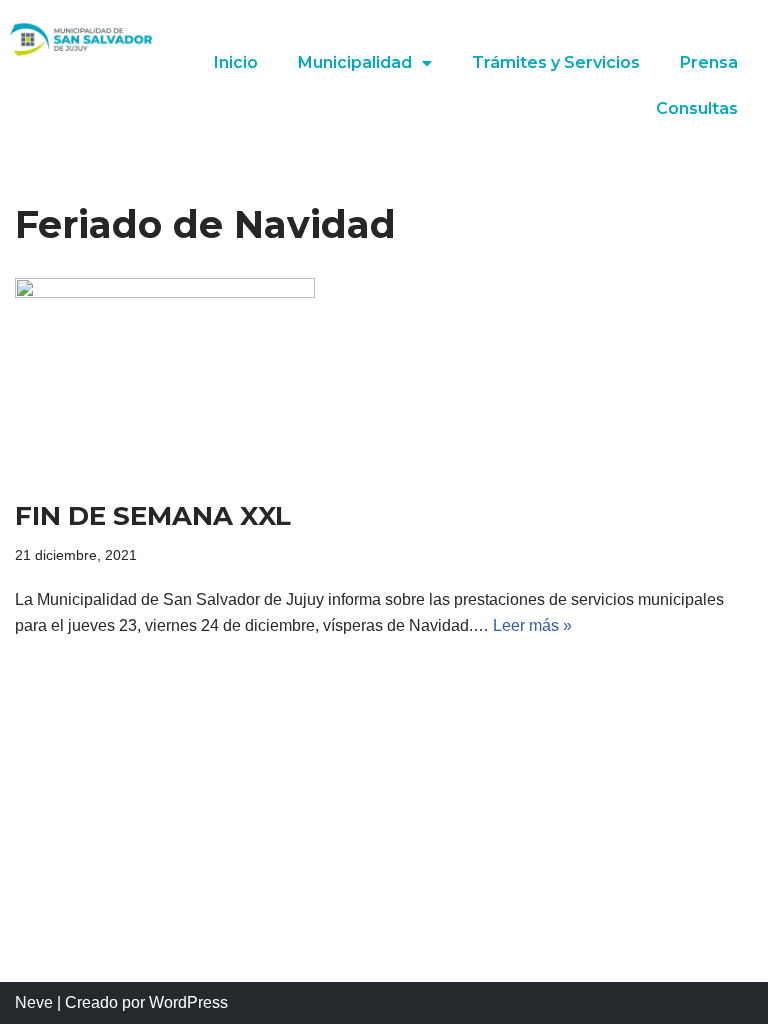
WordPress (188, 1002)
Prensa (709, 62)
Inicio (236, 62)
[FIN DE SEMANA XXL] (384, 378)
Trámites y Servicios (556, 62)
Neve (34, 1002)
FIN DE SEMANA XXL (153, 516)
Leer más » (532, 625)
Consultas (697, 108)
